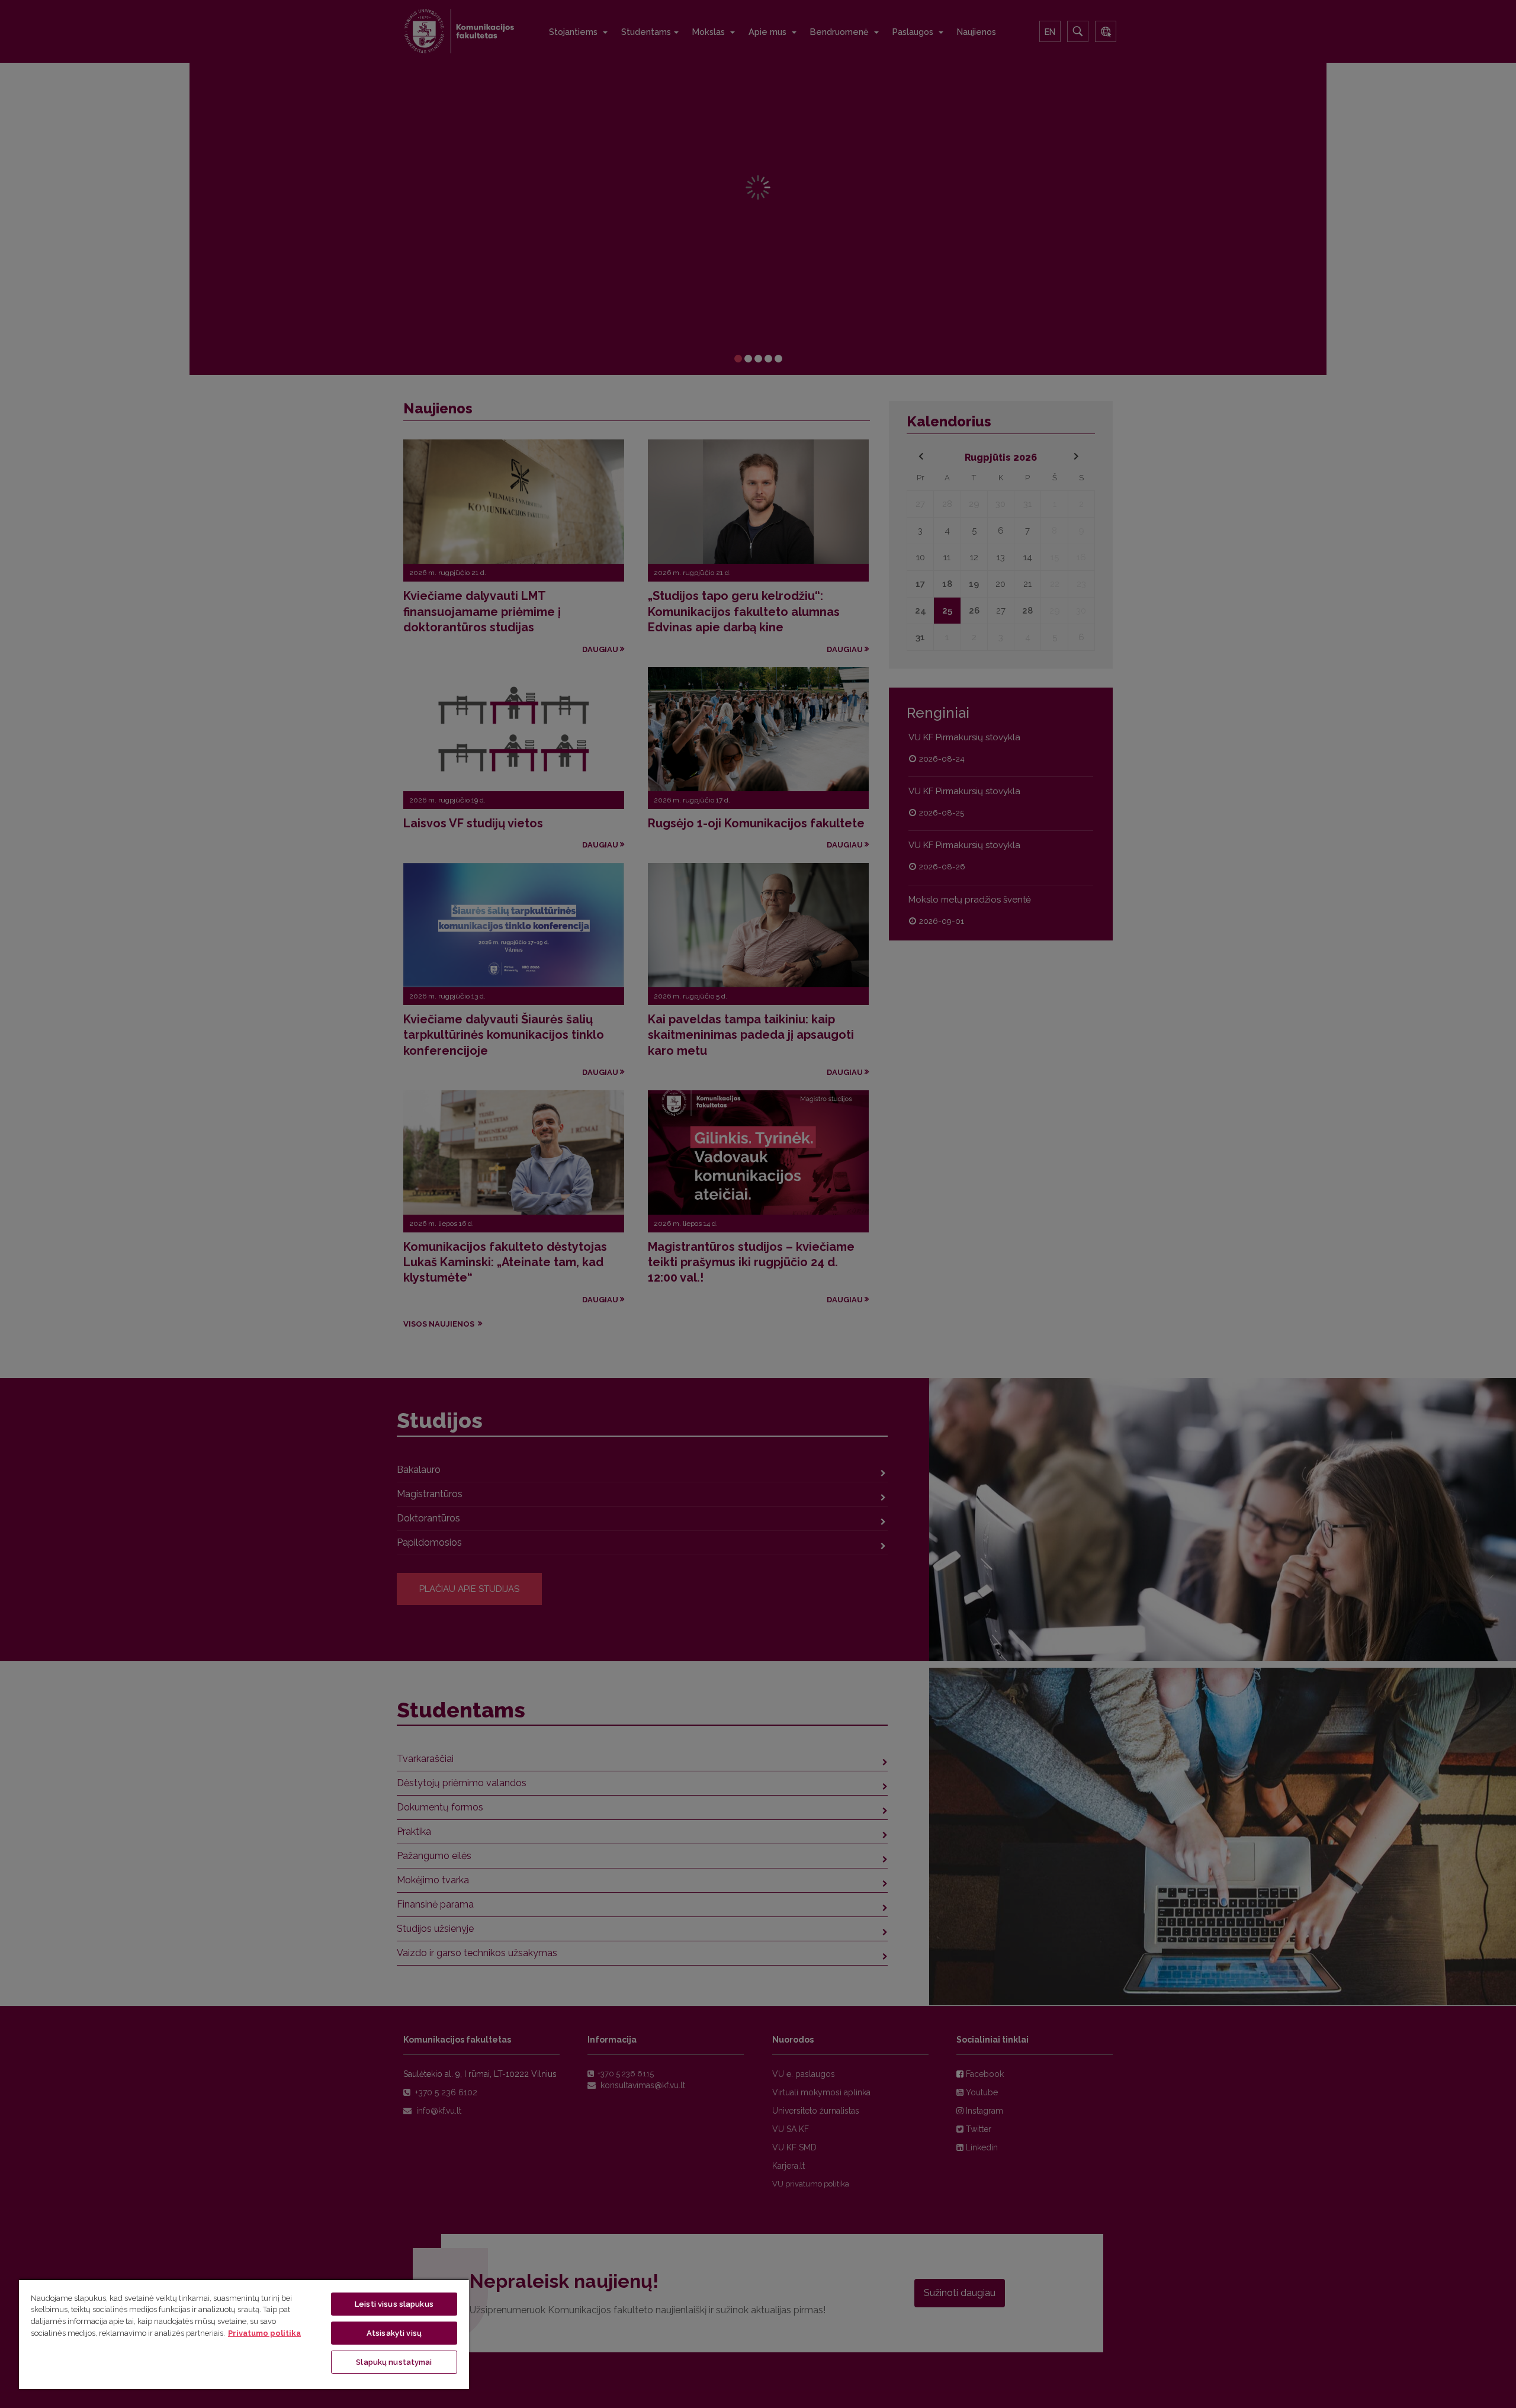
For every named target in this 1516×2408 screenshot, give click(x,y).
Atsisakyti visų (394, 2333)
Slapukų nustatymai (394, 2362)
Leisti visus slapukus (394, 2304)
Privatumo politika (264, 2333)
